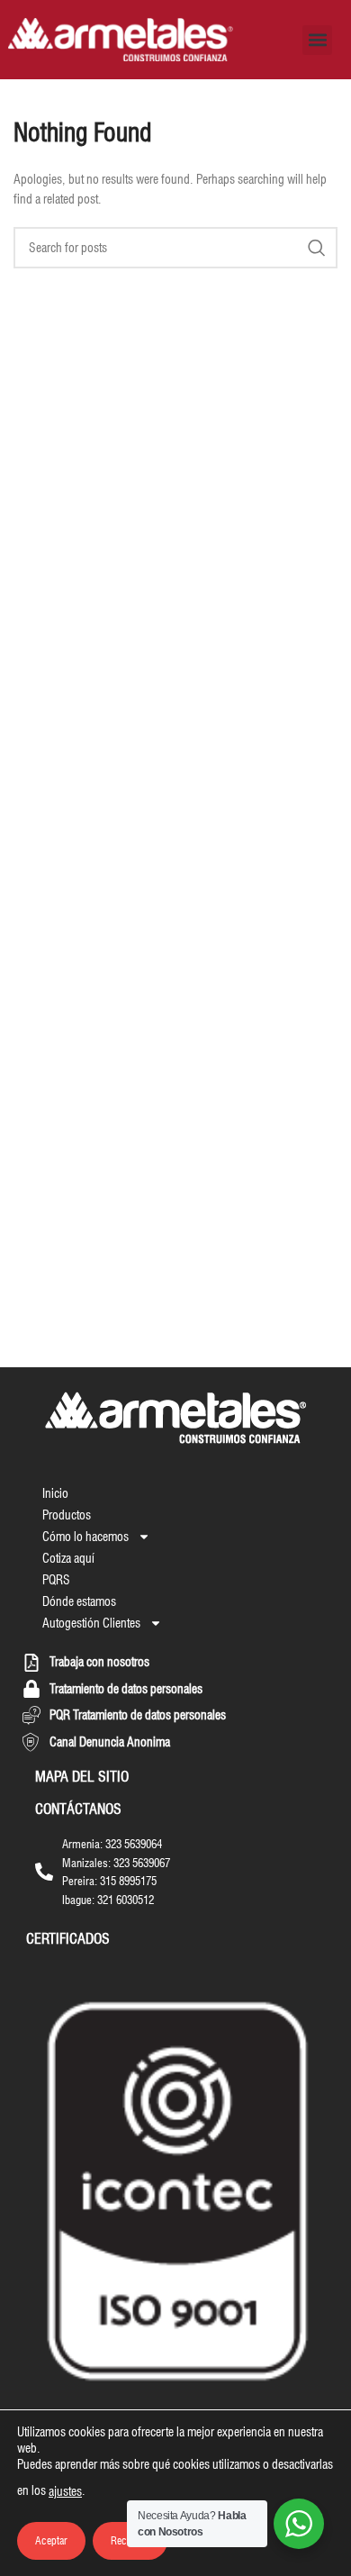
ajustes (65, 2491)
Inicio (55, 1493)
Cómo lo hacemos (85, 1537)
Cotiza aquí (68, 1558)
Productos (67, 1515)
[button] (317, 40)
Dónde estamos (79, 1601)
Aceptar (51, 2540)
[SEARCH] (317, 248)
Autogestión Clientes (91, 1623)
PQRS (56, 1580)
